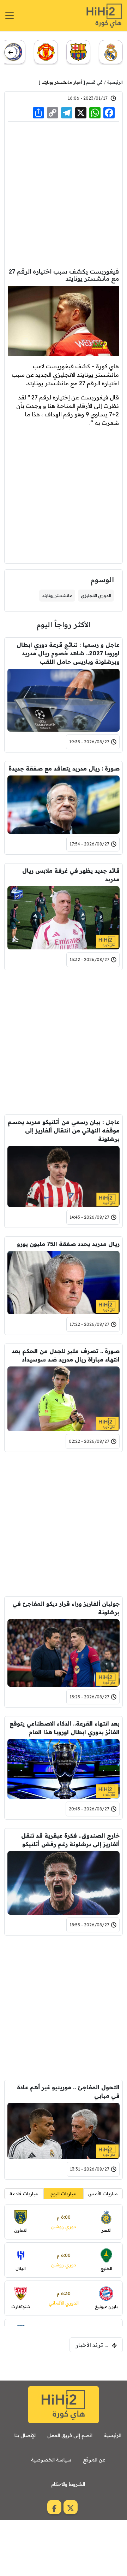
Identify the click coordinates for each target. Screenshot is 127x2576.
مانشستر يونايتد (57, 595)
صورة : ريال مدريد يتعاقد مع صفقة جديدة (64, 768)
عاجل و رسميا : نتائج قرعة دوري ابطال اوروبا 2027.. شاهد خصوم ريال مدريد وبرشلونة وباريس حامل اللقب (68, 653)
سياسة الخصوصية (51, 2460)
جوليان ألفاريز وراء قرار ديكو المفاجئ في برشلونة (66, 1608)
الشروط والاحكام (68, 2484)
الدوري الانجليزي (96, 595)
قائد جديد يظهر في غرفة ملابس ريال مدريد (71, 875)
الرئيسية (115, 82)
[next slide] (10, 52)
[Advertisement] (64, 194)
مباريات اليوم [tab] (63, 2194)
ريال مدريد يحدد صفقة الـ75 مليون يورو (68, 1244)
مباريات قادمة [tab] (24, 2194)
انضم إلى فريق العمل (70, 2435)
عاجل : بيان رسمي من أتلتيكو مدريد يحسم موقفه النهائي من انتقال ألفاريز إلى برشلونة (64, 1130)
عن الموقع (94, 2460)
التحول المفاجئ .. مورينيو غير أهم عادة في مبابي (68, 2091)
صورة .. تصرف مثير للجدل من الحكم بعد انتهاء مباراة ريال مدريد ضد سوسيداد (66, 1355)
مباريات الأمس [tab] (103, 2194)
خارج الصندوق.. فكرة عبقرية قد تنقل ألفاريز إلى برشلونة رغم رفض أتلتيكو (70, 1840)
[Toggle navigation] (10, 16)
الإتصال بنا (25, 2435)
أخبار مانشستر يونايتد (62, 82)
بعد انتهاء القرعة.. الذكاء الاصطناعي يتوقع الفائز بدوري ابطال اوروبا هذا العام (65, 1728)
